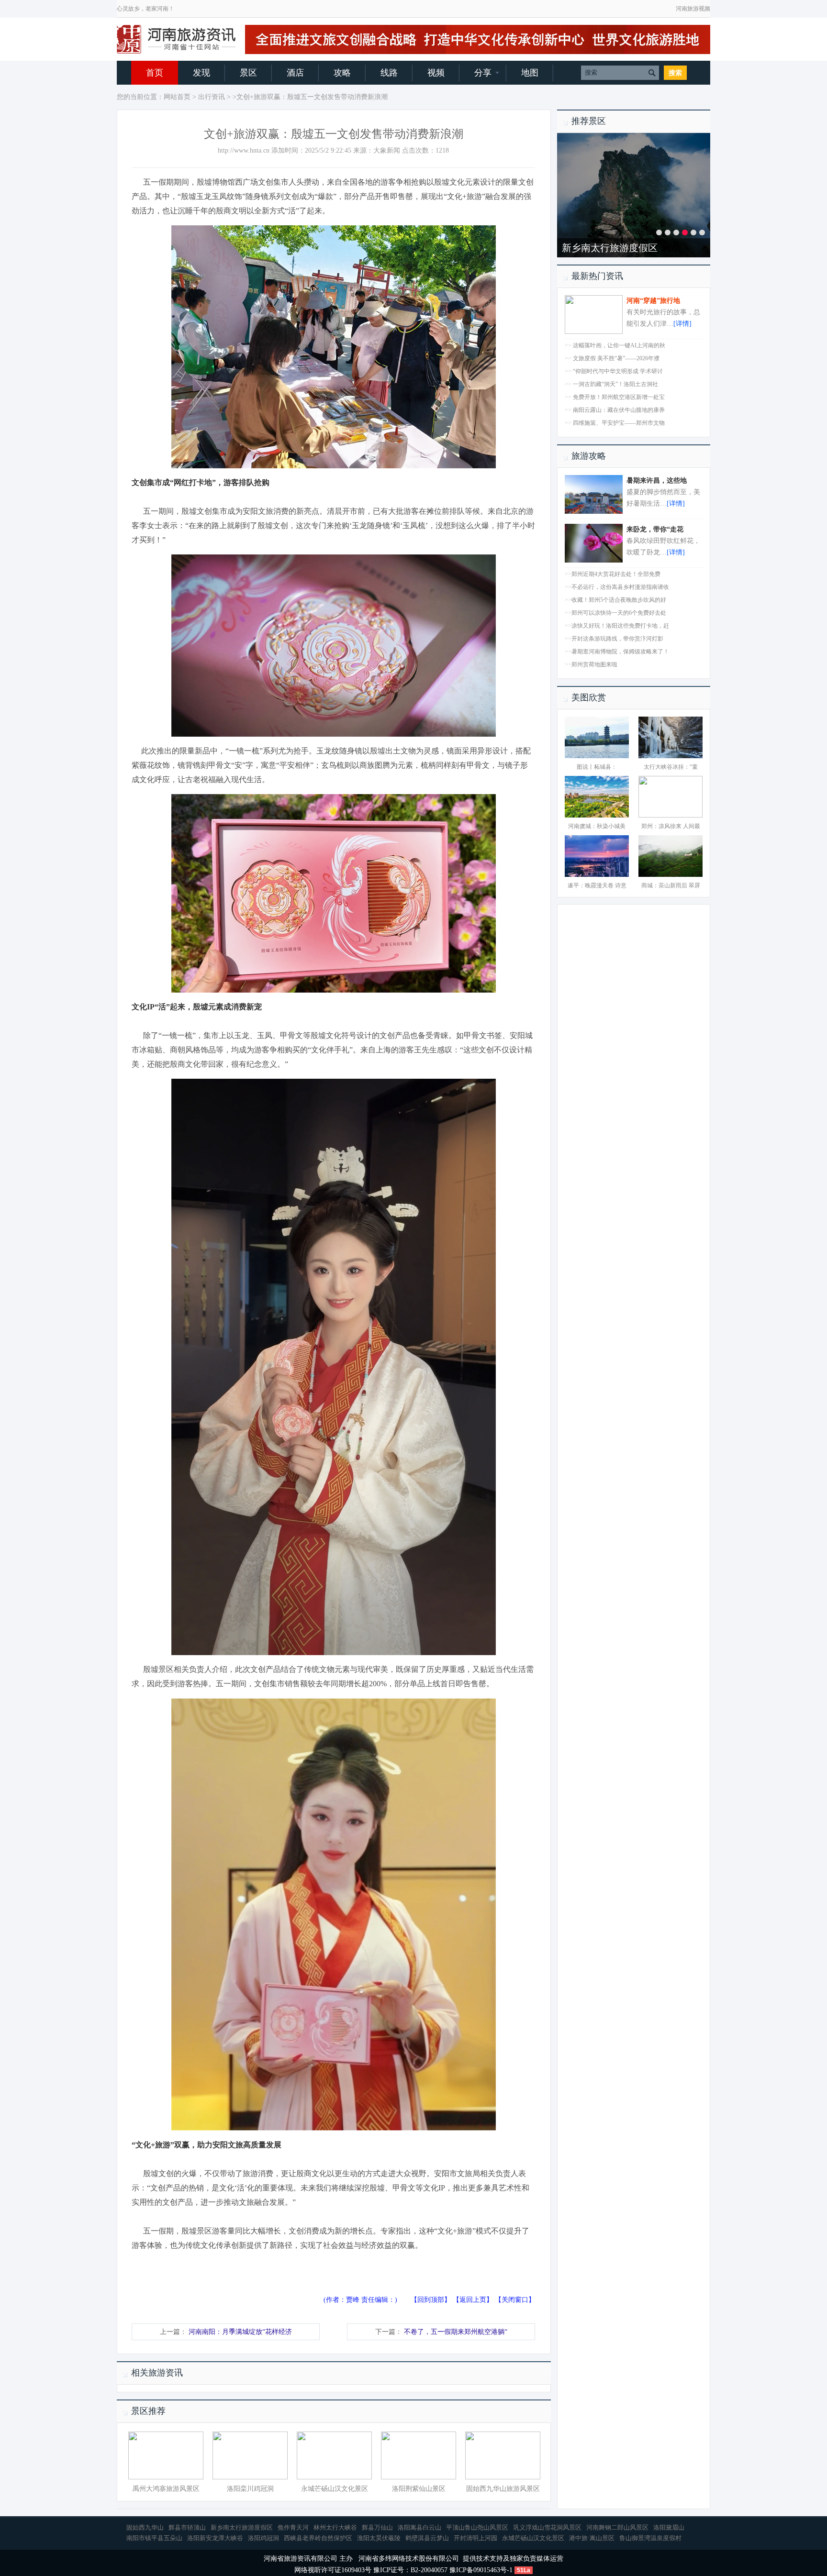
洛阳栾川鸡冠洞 (250, 2489)
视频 (436, 73)
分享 (483, 73)
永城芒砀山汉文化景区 (335, 2489)
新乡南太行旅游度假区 (242, 2527)
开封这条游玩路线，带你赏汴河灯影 (617, 639)
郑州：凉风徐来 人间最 (671, 826)
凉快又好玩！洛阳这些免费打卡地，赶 (620, 626)
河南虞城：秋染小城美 (597, 826)
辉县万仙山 (377, 2527)
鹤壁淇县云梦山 (427, 2538)
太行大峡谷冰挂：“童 (671, 767)
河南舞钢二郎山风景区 (617, 2527)
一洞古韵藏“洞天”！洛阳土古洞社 (615, 384)
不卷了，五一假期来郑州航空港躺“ (456, 2332)
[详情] (682, 324)
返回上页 (473, 2300)
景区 (248, 73)
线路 (389, 73)
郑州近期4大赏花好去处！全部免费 (616, 574)
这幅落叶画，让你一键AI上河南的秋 (619, 345)
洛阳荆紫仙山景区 (419, 2489)
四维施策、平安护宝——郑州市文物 (619, 423)
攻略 (342, 73)
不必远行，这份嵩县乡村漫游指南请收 (620, 587)
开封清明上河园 (595, 248)
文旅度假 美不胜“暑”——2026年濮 (616, 358)
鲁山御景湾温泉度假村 (650, 2538)
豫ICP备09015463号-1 (481, 2570)
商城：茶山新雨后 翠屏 (671, 885)
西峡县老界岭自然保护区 (318, 2538)
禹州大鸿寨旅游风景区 (166, 2489)
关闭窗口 (515, 2300)
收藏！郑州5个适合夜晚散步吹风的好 (619, 600)
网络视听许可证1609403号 (333, 2570)
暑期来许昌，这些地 (657, 481)
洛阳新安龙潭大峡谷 (215, 2538)
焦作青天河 (293, 2527)
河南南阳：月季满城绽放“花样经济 (240, 2332)
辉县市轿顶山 (187, 2527)
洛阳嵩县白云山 (419, 2527)
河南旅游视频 (693, 9)
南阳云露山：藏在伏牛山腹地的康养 (619, 410)
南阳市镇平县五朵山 (154, 2538)
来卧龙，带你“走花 (655, 529)
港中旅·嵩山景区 (592, 2538)
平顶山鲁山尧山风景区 (477, 2527)
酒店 (295, 73)
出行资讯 (212, 97)
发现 (201, 73)
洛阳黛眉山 (669, 2527)
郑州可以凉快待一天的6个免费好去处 (619, 613)
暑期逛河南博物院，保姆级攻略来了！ (620, 652)
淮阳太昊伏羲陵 (379, 2538)
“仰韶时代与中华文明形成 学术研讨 (618, 371)
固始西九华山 (145, 2527)
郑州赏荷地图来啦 (594, 664)
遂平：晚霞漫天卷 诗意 (597, 885)
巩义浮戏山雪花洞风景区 (547, 2527)
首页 (155, 73)
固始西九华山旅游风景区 (503, 2489)
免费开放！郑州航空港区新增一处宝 (619, 397)
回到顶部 (431, 2300)
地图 (530, 73)
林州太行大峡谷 (335, 2527)
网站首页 (177, 97)
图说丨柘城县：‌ (597, 767)
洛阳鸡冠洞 (263, 2538)
